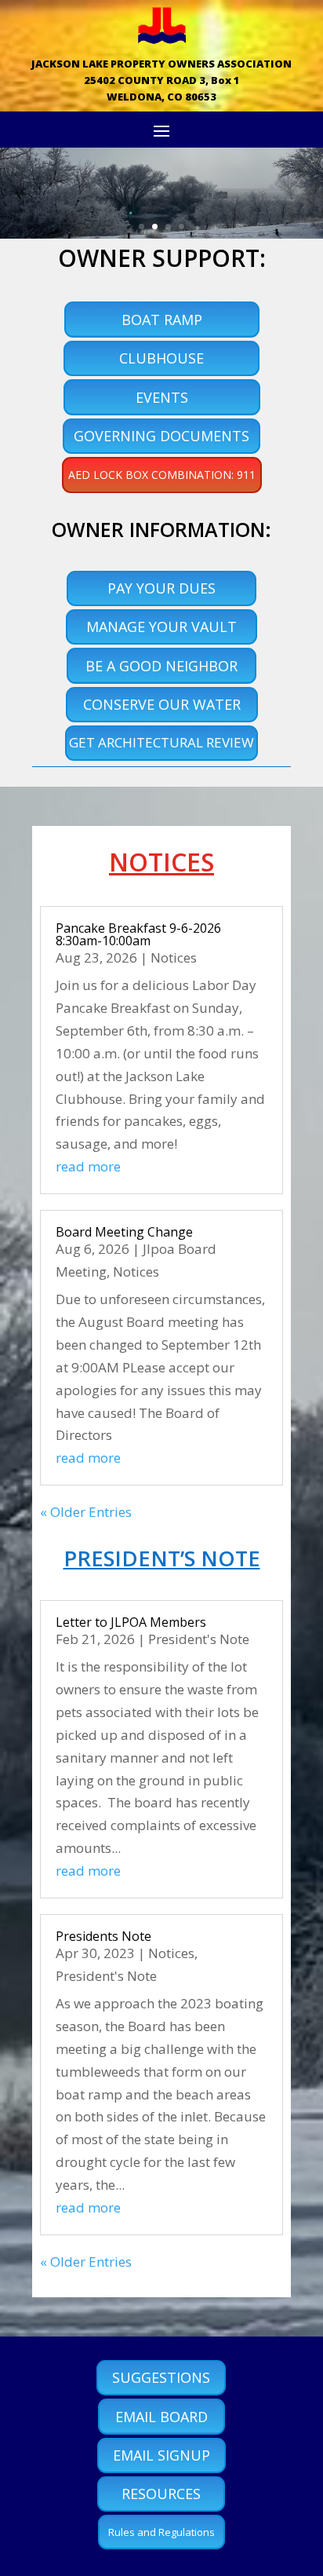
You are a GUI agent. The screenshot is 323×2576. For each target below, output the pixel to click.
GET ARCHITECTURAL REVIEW (161, 742)
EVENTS (162, 397)
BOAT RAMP (162, 320)
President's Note (199, 1639)
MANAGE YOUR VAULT (161, 627)
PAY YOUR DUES (161, 588)
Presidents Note (103, 1936)
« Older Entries (86, 1512)
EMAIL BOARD (161, 2417)
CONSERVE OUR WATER (162, 704)
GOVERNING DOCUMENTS (161, 436)
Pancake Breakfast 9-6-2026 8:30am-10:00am (138, 934)
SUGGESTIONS (161, 2377)
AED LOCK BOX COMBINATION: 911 (162, 475)
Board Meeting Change (124, 1232)
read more (88, 1166)
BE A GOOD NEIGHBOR (161, 666)
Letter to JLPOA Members (131, 1622)
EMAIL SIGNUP (161, 2455)
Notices (174, 957)
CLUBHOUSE (161, 358)
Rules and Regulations (161, 2532)
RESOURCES (161, 2494)
